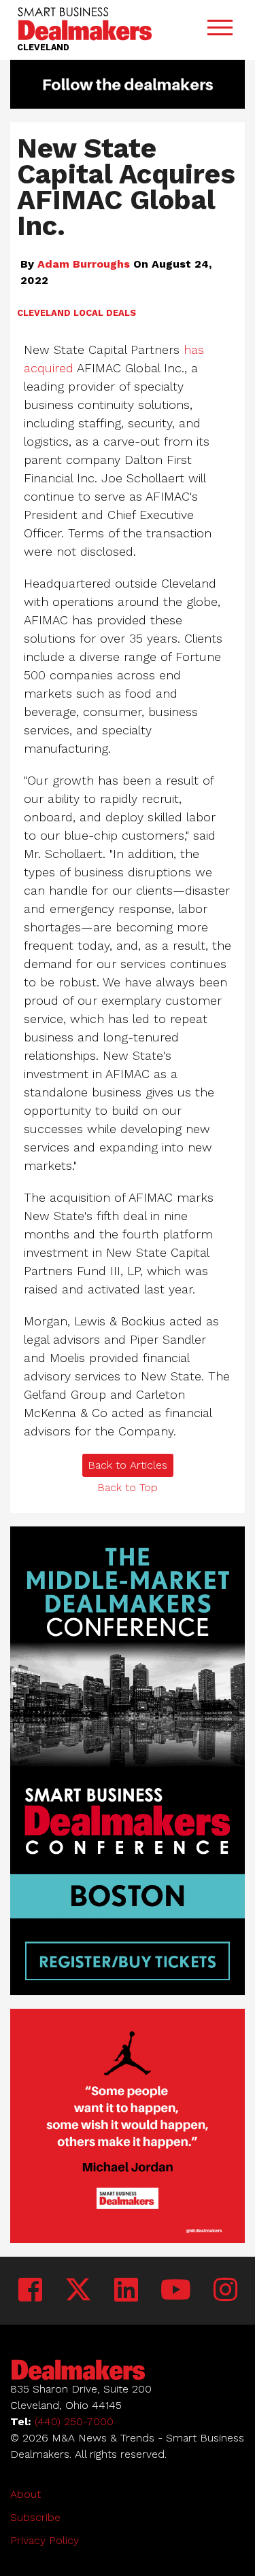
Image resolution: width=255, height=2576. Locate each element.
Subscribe (35, 2517)
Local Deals (105, 313)
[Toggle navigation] (220, 30)
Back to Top (128, 1487)
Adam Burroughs (84, 264)
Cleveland (44, 313)
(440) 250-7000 (74, 2421)
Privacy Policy (45, 2540)
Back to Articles (128, 1465)
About (26, 2494)
